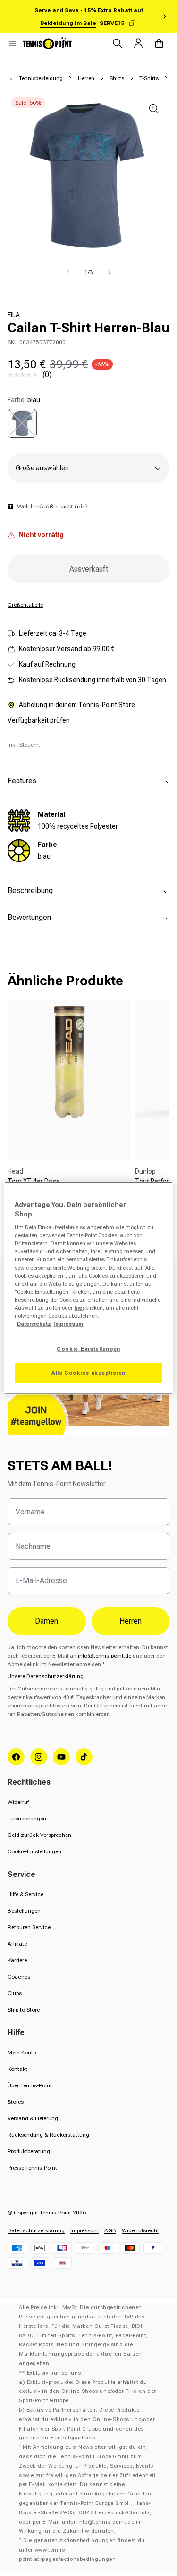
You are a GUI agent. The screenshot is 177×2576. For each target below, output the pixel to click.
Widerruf (18, 1802)
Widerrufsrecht (140, 2230)
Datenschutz (34, 1324)
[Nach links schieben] (68, 272)
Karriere (17, 1960)
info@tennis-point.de (105, 1656)
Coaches (19, 1977)
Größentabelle (25, 605)
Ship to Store (24, 2010)
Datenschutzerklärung (36, 2230)
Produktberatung (29, 2151)
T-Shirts (149, 78)
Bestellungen (24, 1911)
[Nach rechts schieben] (110, 272)
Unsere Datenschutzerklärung (46, 1676)
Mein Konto (22, 2053)
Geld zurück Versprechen (39, 1835)
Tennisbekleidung (41, 78)
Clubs (15, 1993)
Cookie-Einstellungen (34, 1851)
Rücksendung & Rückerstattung (48, 2135)
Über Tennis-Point (30, 2085)
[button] (12, 43)
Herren (86, 78)
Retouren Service (29, 1927)
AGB (110, 2230)
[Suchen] (118, 43)
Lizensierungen (27, 1819)
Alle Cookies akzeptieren (88, 1373)
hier (79, 1307)
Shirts (117, 78)
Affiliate (17, 1944)
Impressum (84, 2230)
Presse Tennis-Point (32, 2168)
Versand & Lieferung (33, 2118)
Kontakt (17, 2069)
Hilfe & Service (25, 1894)
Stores (16, 2102)
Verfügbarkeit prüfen (39, 720)
